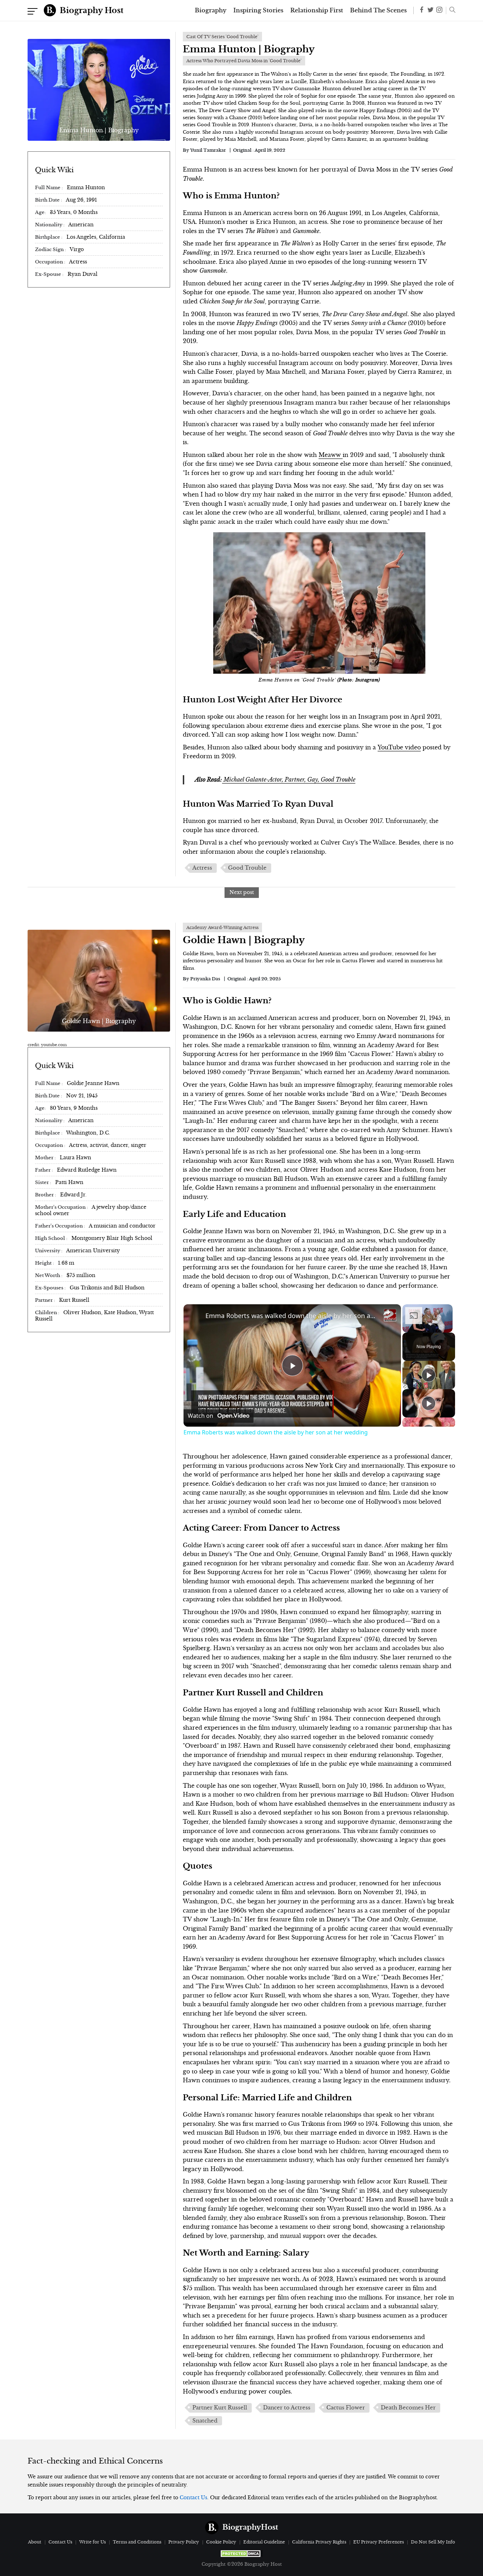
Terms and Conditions (137, 2542)
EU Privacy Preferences (379, 2542)
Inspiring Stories (258, 11)
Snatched (205, 2421)
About (35, 2542)
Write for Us (92, 2542)
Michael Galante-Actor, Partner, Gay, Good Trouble (289, 779)
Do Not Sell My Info (433, 2542)
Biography (211, 11)
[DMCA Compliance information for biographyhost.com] (241, 2554)
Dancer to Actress (287, 2408)
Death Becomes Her (408, 2408)
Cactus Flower (346, 2408)
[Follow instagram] (439, 10)
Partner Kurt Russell (220, 2408)
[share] (387, 1313)
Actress (202, 868)
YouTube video (399, 747)
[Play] (429, 1375)
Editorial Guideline (264, 2542)
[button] (451, 11)
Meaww (331, 455)
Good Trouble (247, 868)
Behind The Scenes (378, 11)
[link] (195, 1316)
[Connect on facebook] (422, 11)
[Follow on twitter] (430, 10)
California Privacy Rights (319, 2542)
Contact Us (193, 2497)
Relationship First (317, 11)
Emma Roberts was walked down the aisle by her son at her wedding (291, 1316)
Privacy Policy (184, 2542)
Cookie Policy (221, 2542)
